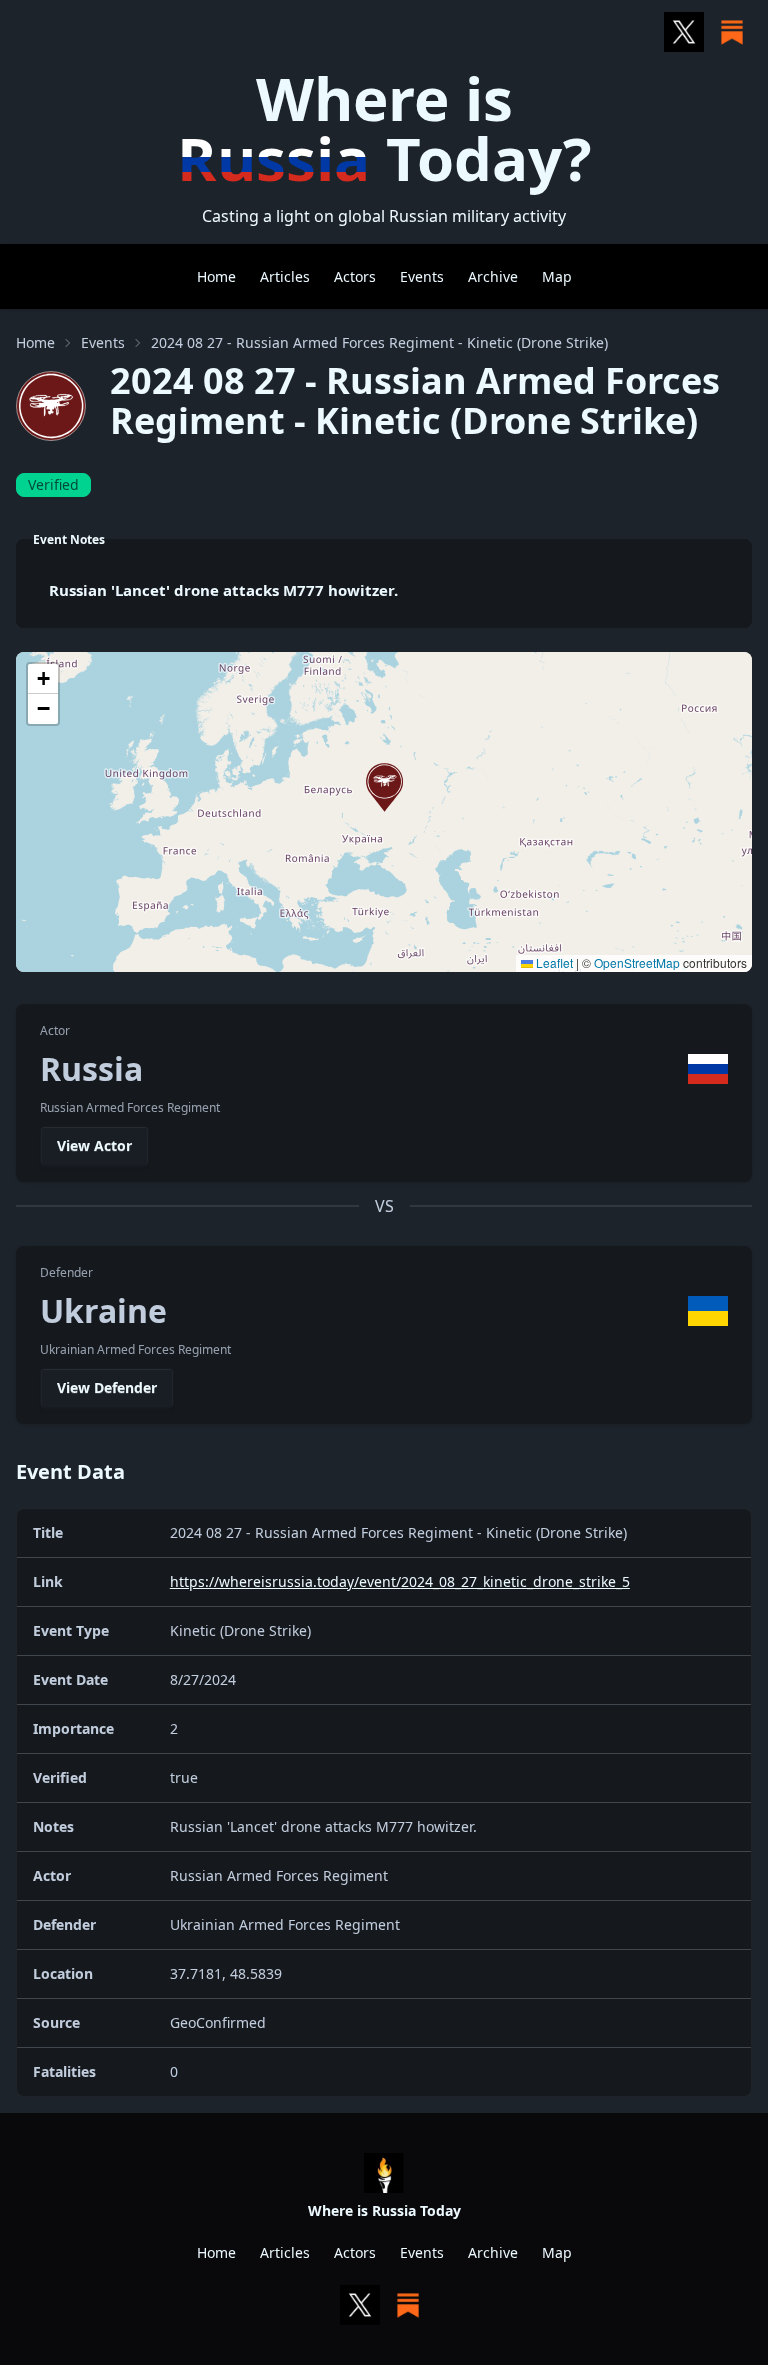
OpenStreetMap (637, 962)
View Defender (107, 1387)
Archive (493, 276)
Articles (285, 276)
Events (422, 276)
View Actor (94, 1145)
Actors (355, 276)
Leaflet (553, 962)
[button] (384, 787)
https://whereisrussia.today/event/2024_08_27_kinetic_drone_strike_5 (400, 1581)
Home (216, 276)
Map (557, 276)
